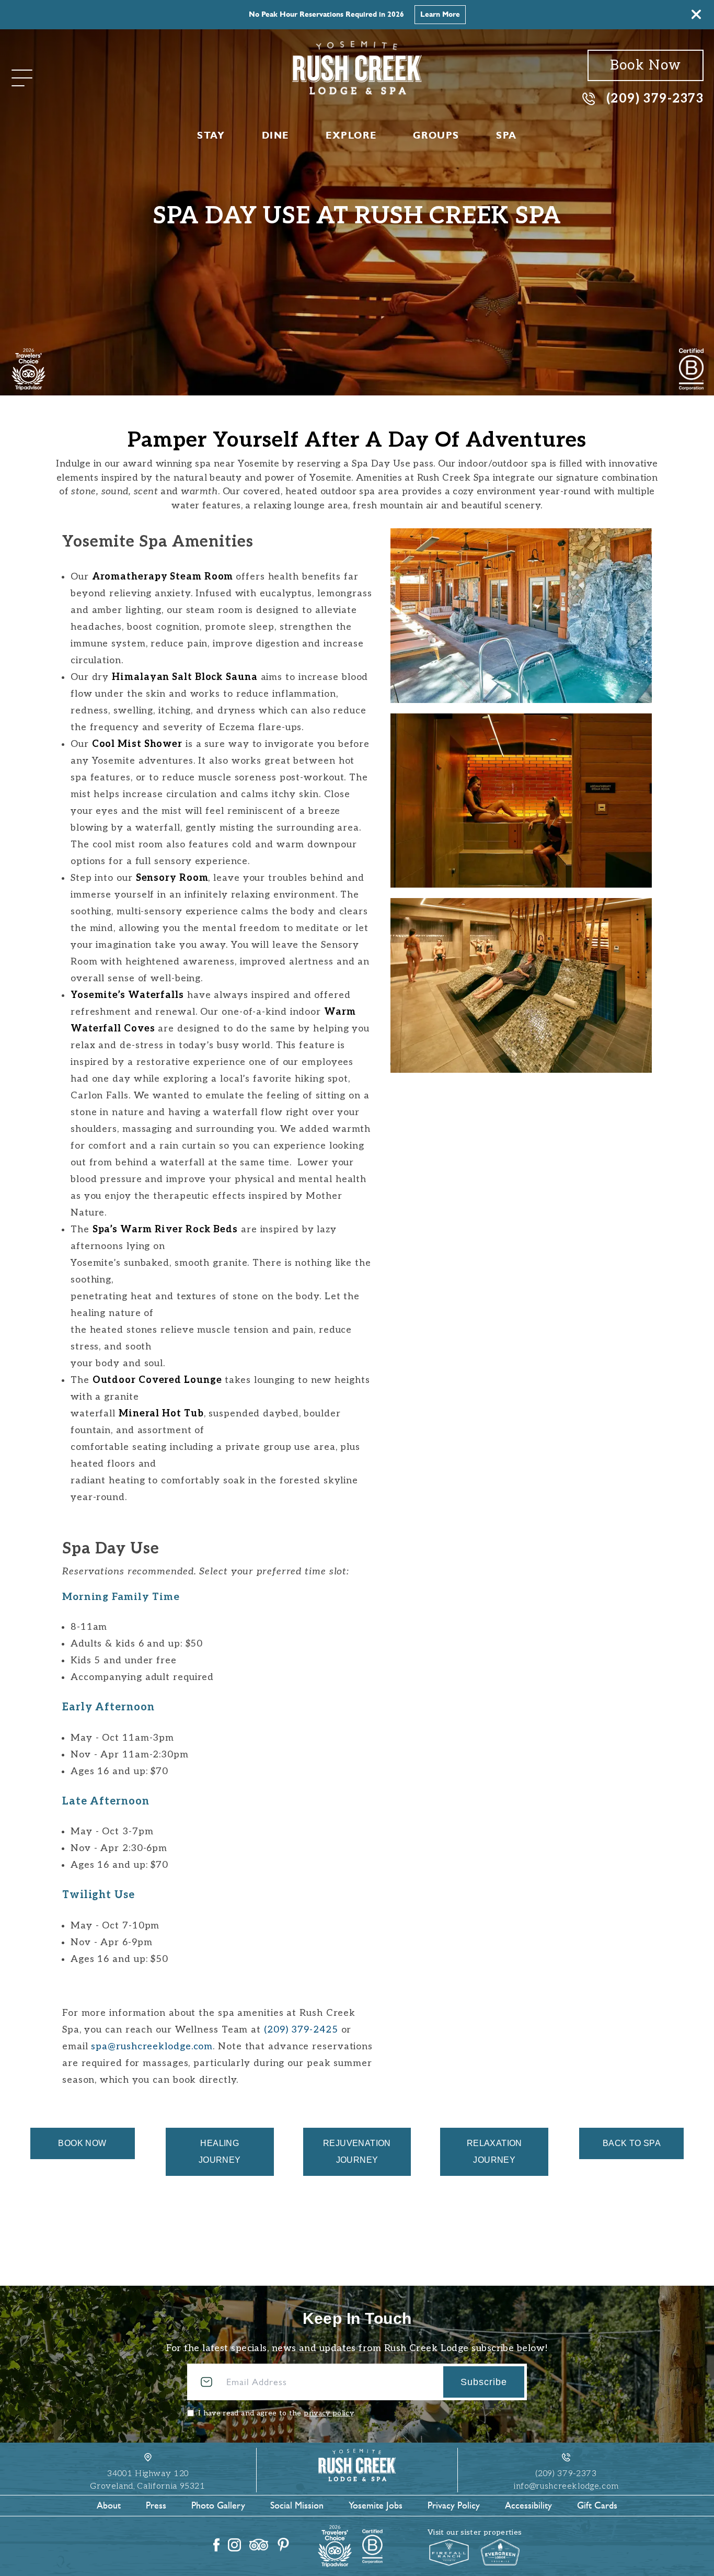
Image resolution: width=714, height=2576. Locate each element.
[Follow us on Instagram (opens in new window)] (234, 2545)
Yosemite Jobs (376, 2505)
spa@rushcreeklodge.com (152, 2046)
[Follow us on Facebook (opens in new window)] (216, 2545)
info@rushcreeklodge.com (566, 2486)
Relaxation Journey (494, 2152)
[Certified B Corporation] (691, 369)
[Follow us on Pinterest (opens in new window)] (283, 2545)
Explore (351, 135)
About (109, 2505)
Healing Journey (220, 2152)
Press (156, 2505)
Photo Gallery (218, 2505)
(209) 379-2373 (655, 98)
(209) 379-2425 (301, 2030)
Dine (275, 135)
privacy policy (329, 2413)
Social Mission (297, 2505)
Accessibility (528, 2505)
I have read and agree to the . (277, 2413)
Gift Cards (597, 2505)
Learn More (440, 14)
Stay (211, 135)
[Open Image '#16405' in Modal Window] (521, 616)
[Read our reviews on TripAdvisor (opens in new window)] (259, 2545)
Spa (506, 135)
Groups (436, 135)
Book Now (646, 65)
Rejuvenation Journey (357, 2152)
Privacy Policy (454, 2505)
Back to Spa (632, 2143)
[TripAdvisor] (28, 369)
